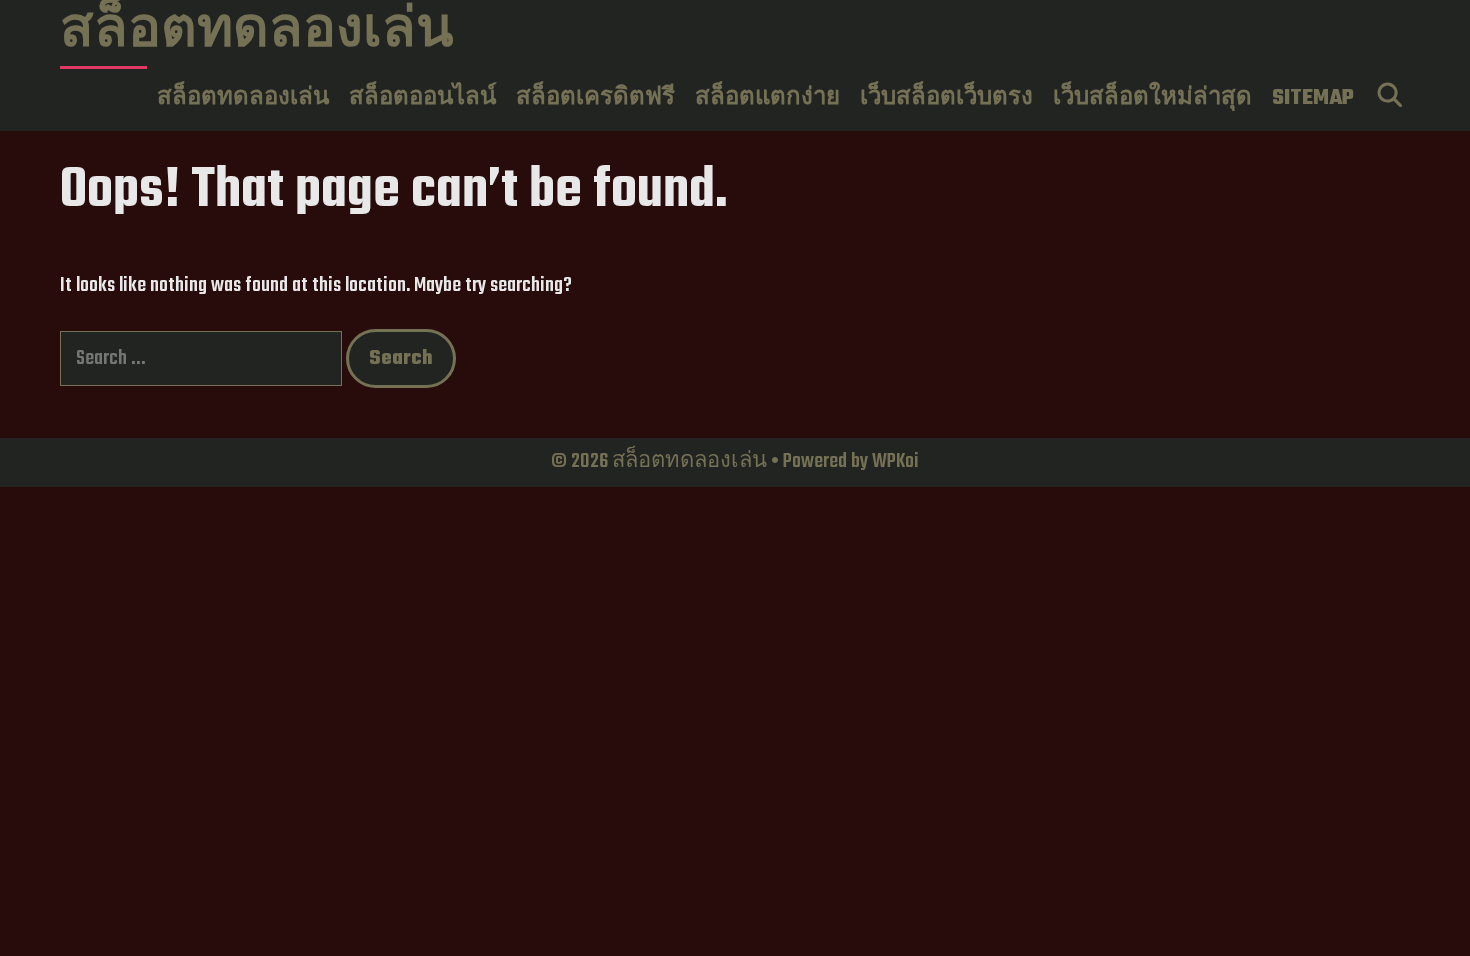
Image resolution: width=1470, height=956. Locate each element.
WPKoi (895, 461)
